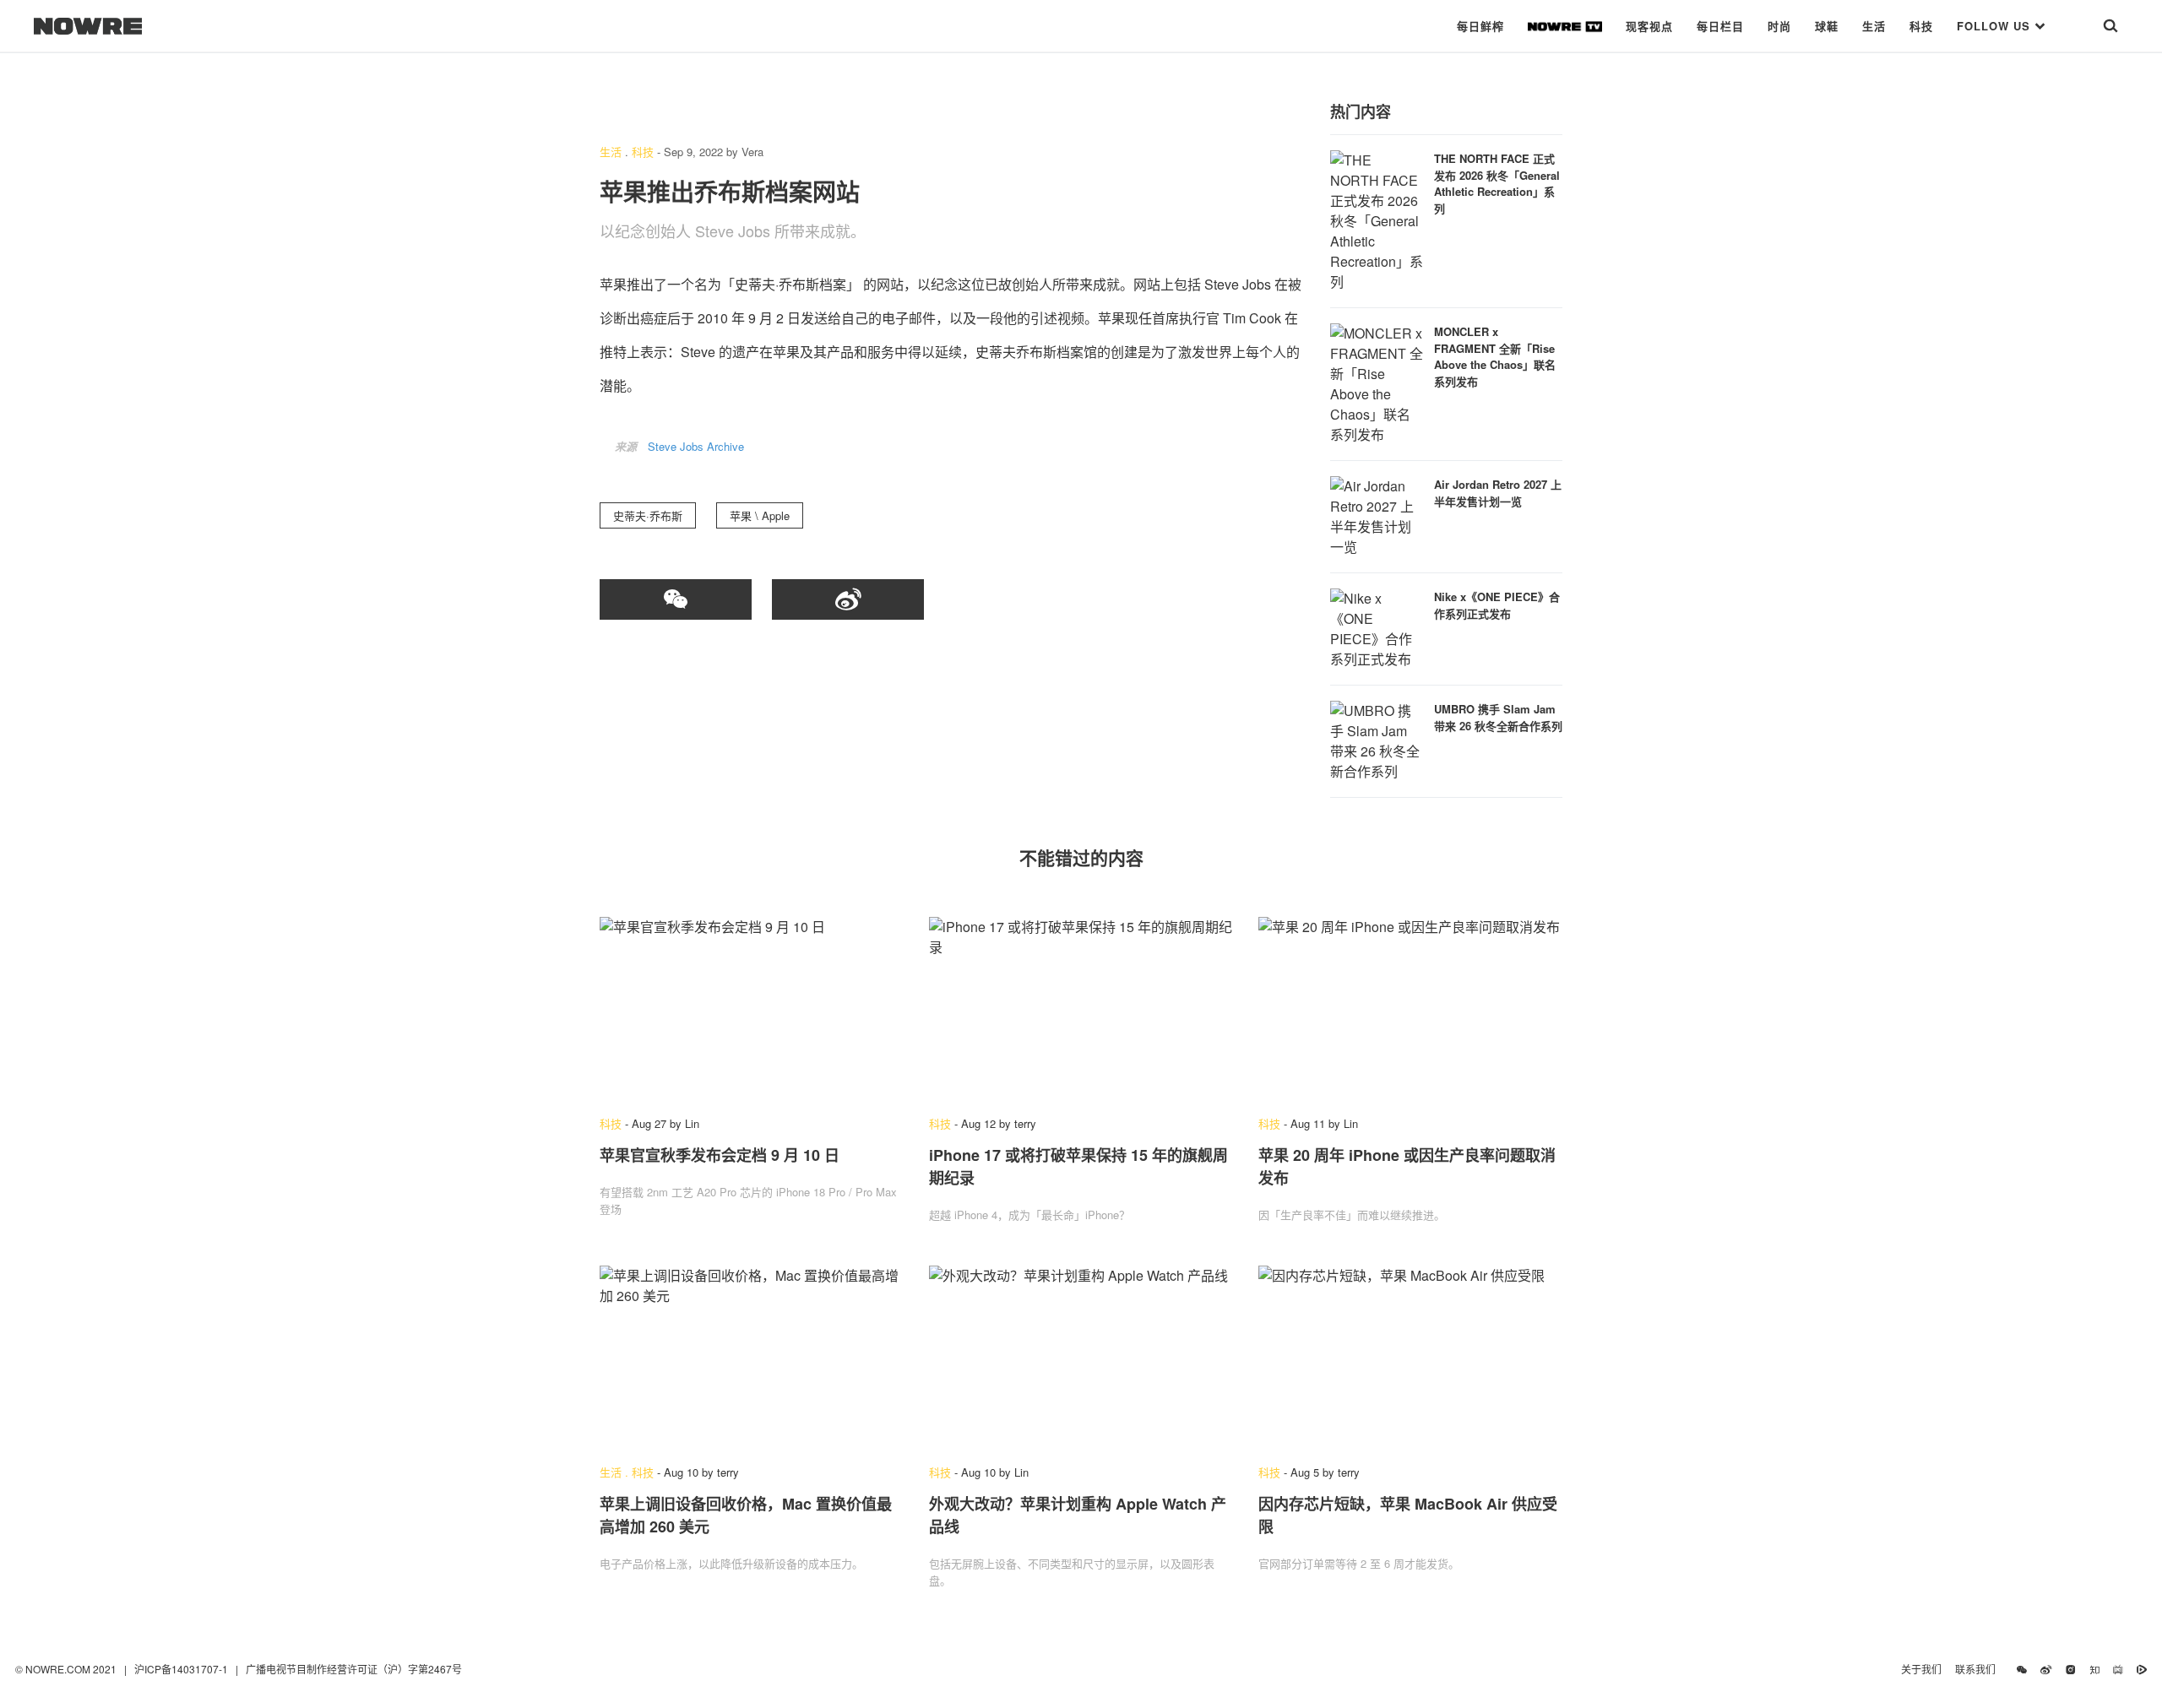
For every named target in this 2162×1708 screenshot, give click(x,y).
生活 (1874, 26)
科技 (1921, 26)
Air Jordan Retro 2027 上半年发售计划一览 (1498, 493)
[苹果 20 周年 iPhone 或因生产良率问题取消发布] (1410, 1008)
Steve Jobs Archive (696, 446)
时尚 (1779, 26)
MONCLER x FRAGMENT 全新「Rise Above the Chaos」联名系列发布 (1495, 356)
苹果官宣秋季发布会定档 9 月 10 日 (720, 1155)
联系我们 (1979, 1669)
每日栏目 (1720, 26)
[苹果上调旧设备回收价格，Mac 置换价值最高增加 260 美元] (752, 1357)
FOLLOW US (1996, 26)
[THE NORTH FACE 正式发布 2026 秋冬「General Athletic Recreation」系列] (1377, 219)
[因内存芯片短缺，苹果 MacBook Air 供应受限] (1410, 1357)
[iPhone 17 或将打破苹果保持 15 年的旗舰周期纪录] (1081, 1008)
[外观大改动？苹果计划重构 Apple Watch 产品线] (1081, 1357)
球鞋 (1827, 26)
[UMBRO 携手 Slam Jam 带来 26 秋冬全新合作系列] (1377, 739)
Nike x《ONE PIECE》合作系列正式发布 (1497, 605)
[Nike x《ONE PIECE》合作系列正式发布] (1377, 627)
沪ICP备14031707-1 (182, 1669)
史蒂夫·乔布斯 (648, 515)
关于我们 (1921, 1669)
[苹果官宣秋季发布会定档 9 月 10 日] (752, 1008)
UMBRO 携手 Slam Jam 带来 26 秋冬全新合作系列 (1498, 717)
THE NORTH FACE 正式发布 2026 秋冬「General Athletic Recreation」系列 (1497, 183)
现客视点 (1649, 26)
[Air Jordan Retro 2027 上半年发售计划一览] (1377, 515)
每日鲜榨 (1480, 26)
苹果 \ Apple (760, 515)
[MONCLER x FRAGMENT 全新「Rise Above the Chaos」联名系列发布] (1377, 382)
